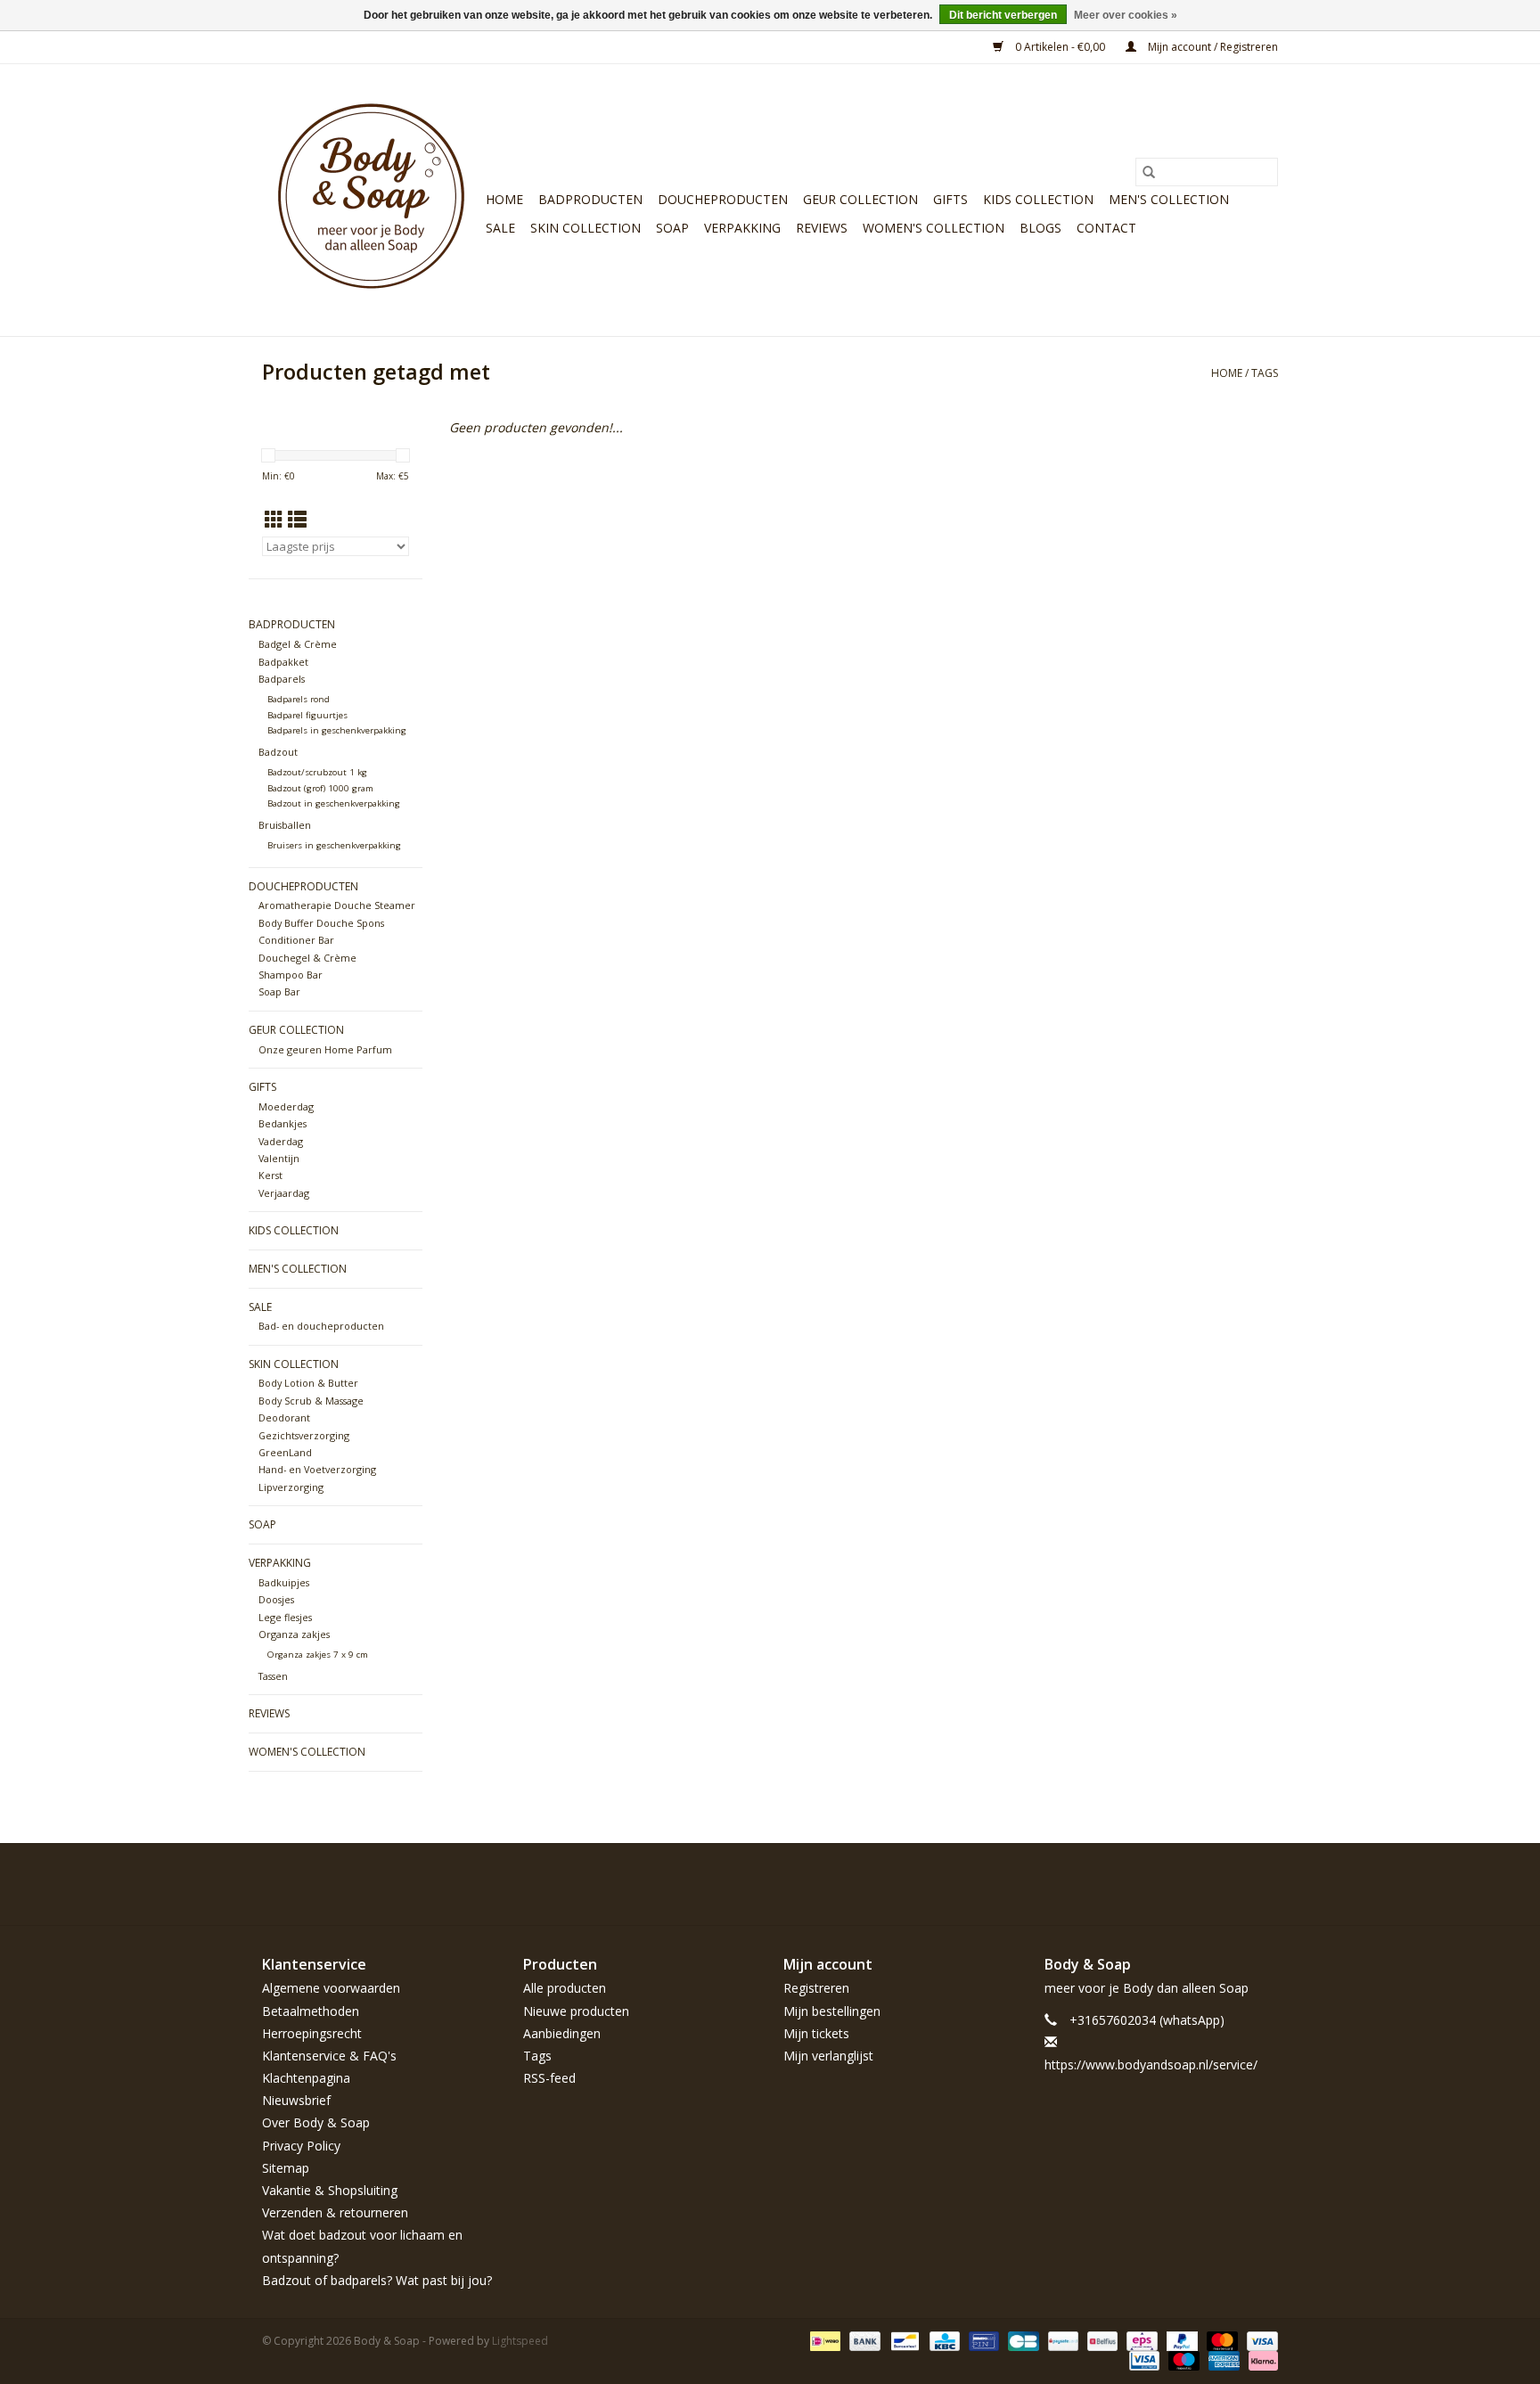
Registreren (816, 1988)
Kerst (270, 1175)
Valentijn (279, 1158)
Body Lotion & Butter (308, 1383)
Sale (500, 228)
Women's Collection (934, 228)
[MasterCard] (1221, 2340)
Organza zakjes (294, 1634)
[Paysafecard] (1061, 2340)
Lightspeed (520, 2341)
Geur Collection (860, 199)
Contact (1106, 228)
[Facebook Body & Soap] (1135, 1884)
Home (504, 199)
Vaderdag (281, 1141)
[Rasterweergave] (274, 520)
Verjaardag (284, 1193)
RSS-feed (549, 2078)
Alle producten (565, 1988)
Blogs (1040, 228)
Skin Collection (586, 228)
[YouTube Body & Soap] (1232, 1884)
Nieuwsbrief (296, 2100)
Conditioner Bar (296, 940)
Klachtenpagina (306, 2078)
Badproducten (590, 199)
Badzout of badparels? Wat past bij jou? (377, 2280)
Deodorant (284, 1417)
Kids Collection (1038, 199)
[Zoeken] (1149, 172)
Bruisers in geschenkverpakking (334, 845)
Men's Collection (1169, 199)
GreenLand (285, 1452)
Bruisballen (285, 825)
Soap (672, 228)
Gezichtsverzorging (304, 1435)
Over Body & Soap (316, 2122)
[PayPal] (1180, 2340)
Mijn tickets (816, 2033)
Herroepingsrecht (312, 2033)
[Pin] (982, 2340)
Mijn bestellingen (832, 2011)
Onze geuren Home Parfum (325, 1049)
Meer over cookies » (1126, 15)
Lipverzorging (291, 1487)
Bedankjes (283, 1123)
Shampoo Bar (291, 975)
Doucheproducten (723, 199)
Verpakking (742, 228)
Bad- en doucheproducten (321, 1326)
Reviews (822, 228)
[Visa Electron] (1143, 2359)
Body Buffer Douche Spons (321, 923)
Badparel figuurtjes (307, 715)
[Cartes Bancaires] (1021, 2340)
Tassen (273, 1676)
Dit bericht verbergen (1003, 15)
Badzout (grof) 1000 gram (320, 788)
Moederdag (286, 1106)
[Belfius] (1101, 2340)
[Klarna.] (1260, 2359)
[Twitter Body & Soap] (1167, 1884)
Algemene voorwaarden (331, 1988)
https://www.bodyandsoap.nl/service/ (1151, 2064)
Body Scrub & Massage (311, 1401)
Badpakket (283, 662)
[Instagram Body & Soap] (1264, 1884)
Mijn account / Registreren (1212, 47)
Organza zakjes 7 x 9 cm (318, 1655)
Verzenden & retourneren (335, 2212)
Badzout (278, 752)
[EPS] (1140, 2340)
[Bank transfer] (863, 2340)
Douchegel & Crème (307, 958)
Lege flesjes (285, 1617)
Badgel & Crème (298, 644)
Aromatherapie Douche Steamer (337, 905)
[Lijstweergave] (297, 520)
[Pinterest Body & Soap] (1200, 1884)
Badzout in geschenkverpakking (334, 803)
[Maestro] (1182, 2359)
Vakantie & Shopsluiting (330, 2190)
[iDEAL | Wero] (823, 2340)
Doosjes (276, 1599)
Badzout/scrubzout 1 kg (317, 772)
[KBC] (943, 2340)
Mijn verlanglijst (828, 2056)
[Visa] (1259, 2340)
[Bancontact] (903, 2340)
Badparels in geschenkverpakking (337, 730)
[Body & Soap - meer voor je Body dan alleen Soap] (371, 200)
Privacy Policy (301, 2146)
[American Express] (1222, 2359)
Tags (1265, 373)
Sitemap (286, 2168)
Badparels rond (299, 699)
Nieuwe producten (576, 2011)
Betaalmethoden (311, 2011)
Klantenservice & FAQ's (329, 2056)
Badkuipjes (284, 1582)
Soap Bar (279, 991)
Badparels (282, 679)
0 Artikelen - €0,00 (1060, 47)
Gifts (950, 199)
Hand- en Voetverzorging (317, 1469)
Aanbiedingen (562, 2033)
